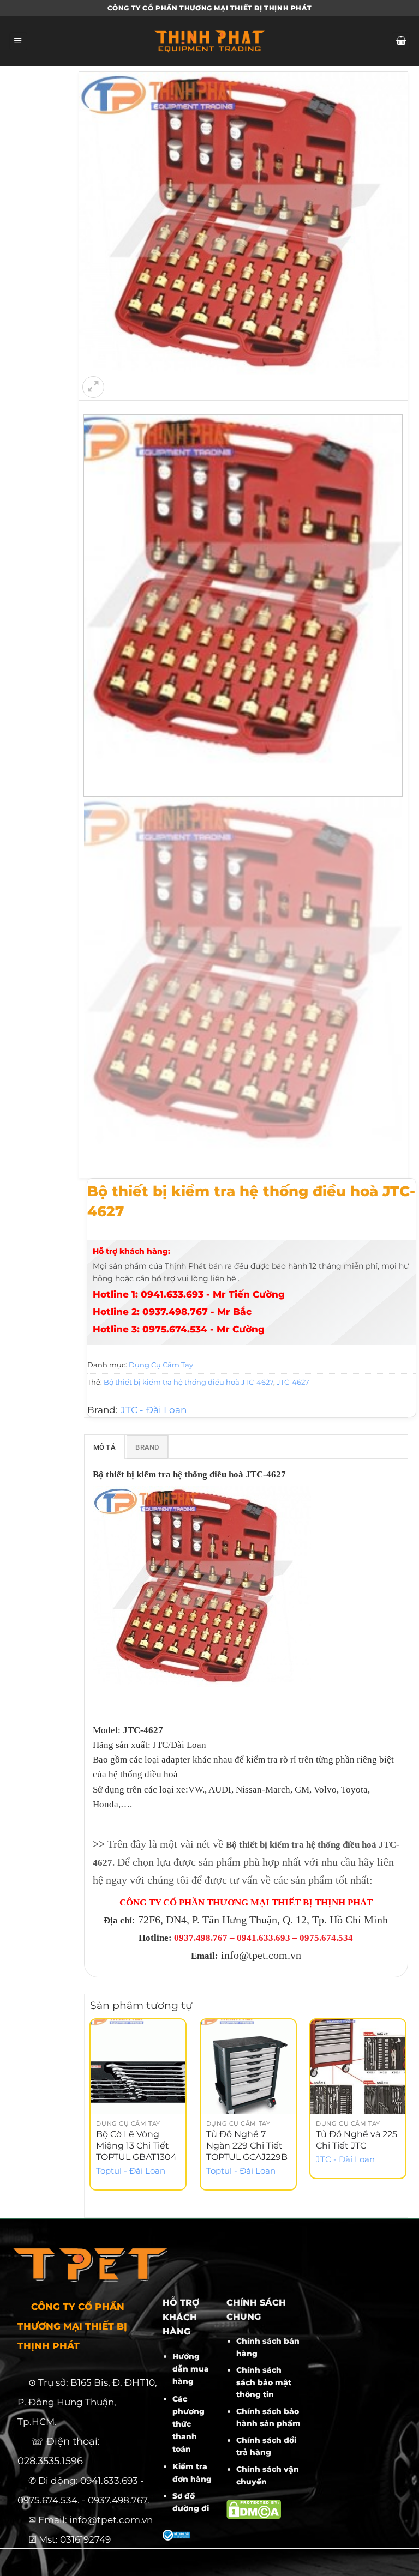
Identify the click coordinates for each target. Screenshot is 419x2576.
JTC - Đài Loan (154, 1410)
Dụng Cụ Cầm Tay (161, 1365)
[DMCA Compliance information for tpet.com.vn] (254, 2509)
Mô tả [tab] (104, 1447)
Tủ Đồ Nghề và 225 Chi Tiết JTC (357, 2140)
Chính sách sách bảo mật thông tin (264, 2382)
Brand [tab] (147, 1447)
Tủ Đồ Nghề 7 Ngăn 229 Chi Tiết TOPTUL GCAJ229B (247, 2146)
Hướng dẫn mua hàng (191, 2369)
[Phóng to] (93, 387)
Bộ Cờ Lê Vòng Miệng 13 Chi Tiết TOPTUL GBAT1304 (136, 2146)
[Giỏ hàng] (401, 41)
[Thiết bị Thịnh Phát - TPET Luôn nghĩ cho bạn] (209, 41)
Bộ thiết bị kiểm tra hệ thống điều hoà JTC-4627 (188, 1382)
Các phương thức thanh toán (188, 2424)
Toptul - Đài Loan (131, 2171)
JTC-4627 (293, 1382)
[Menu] (18, 41)
